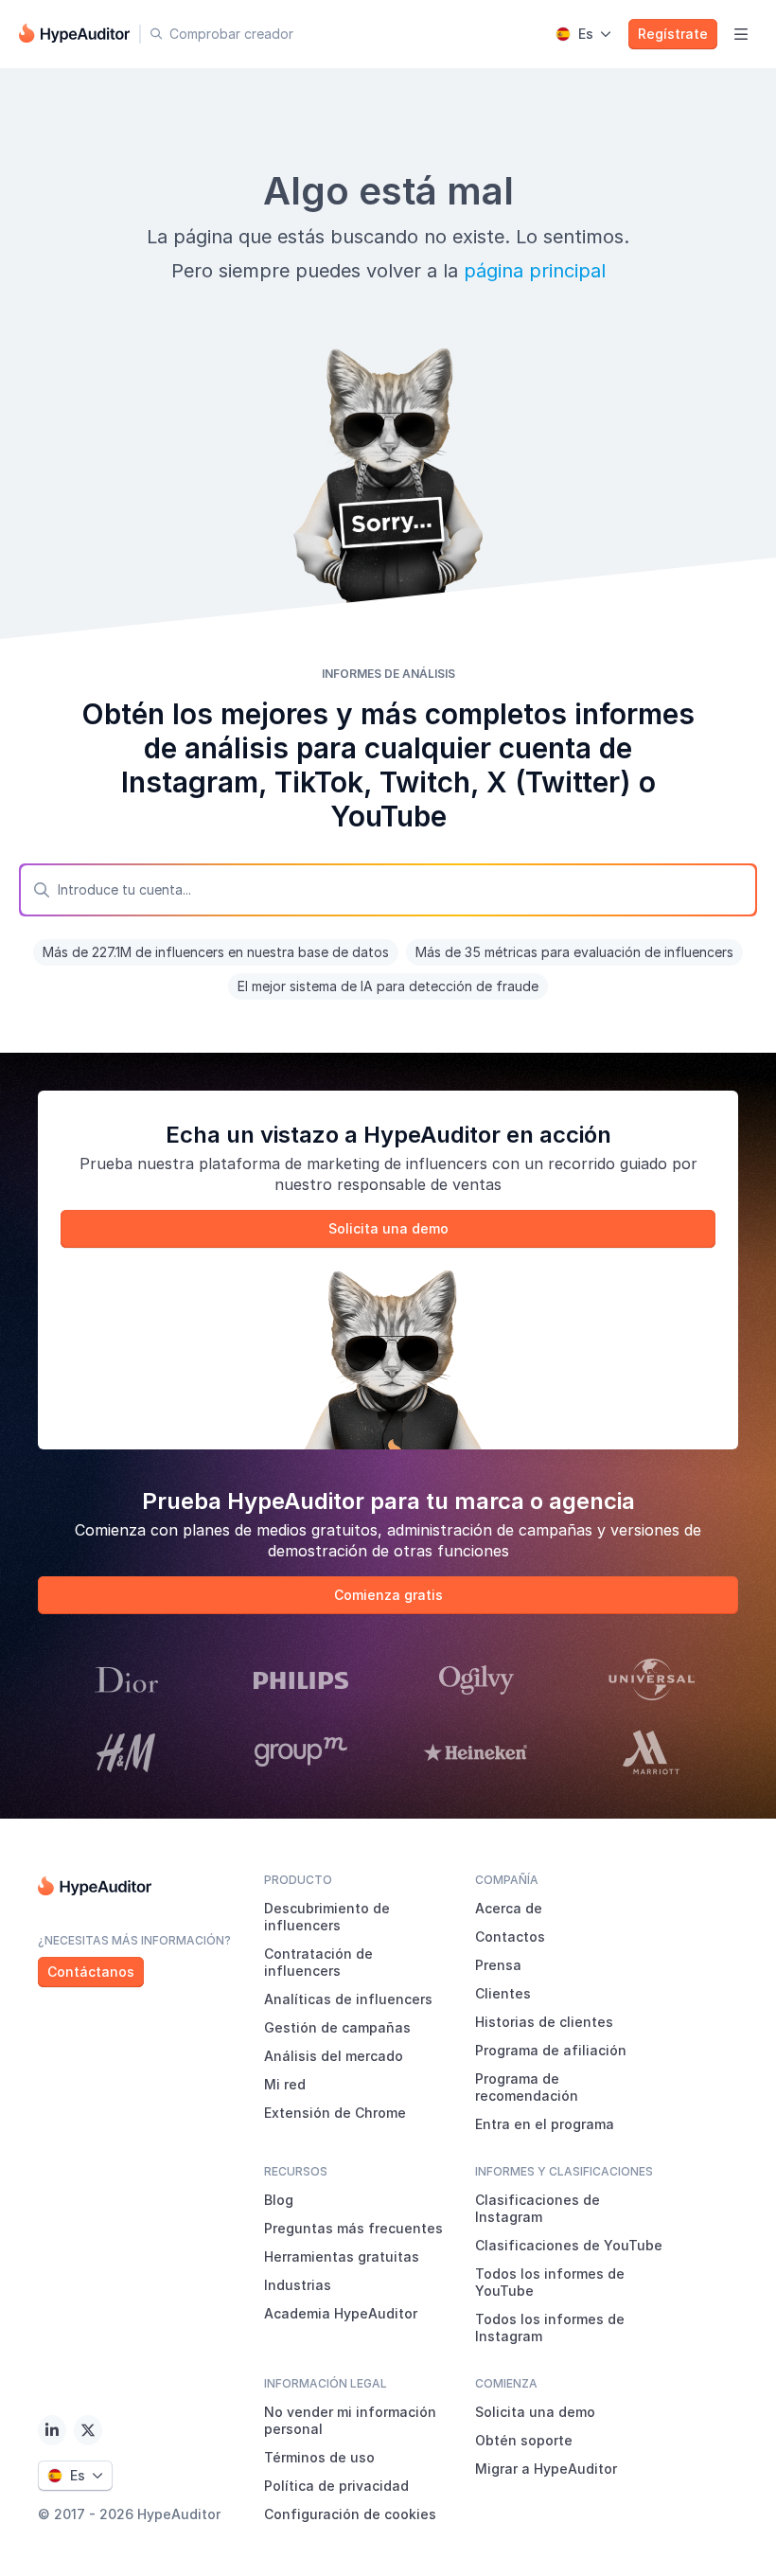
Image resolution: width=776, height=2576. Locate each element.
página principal (535, 271)
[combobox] (388, 890)
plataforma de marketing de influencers (343, 1164)
